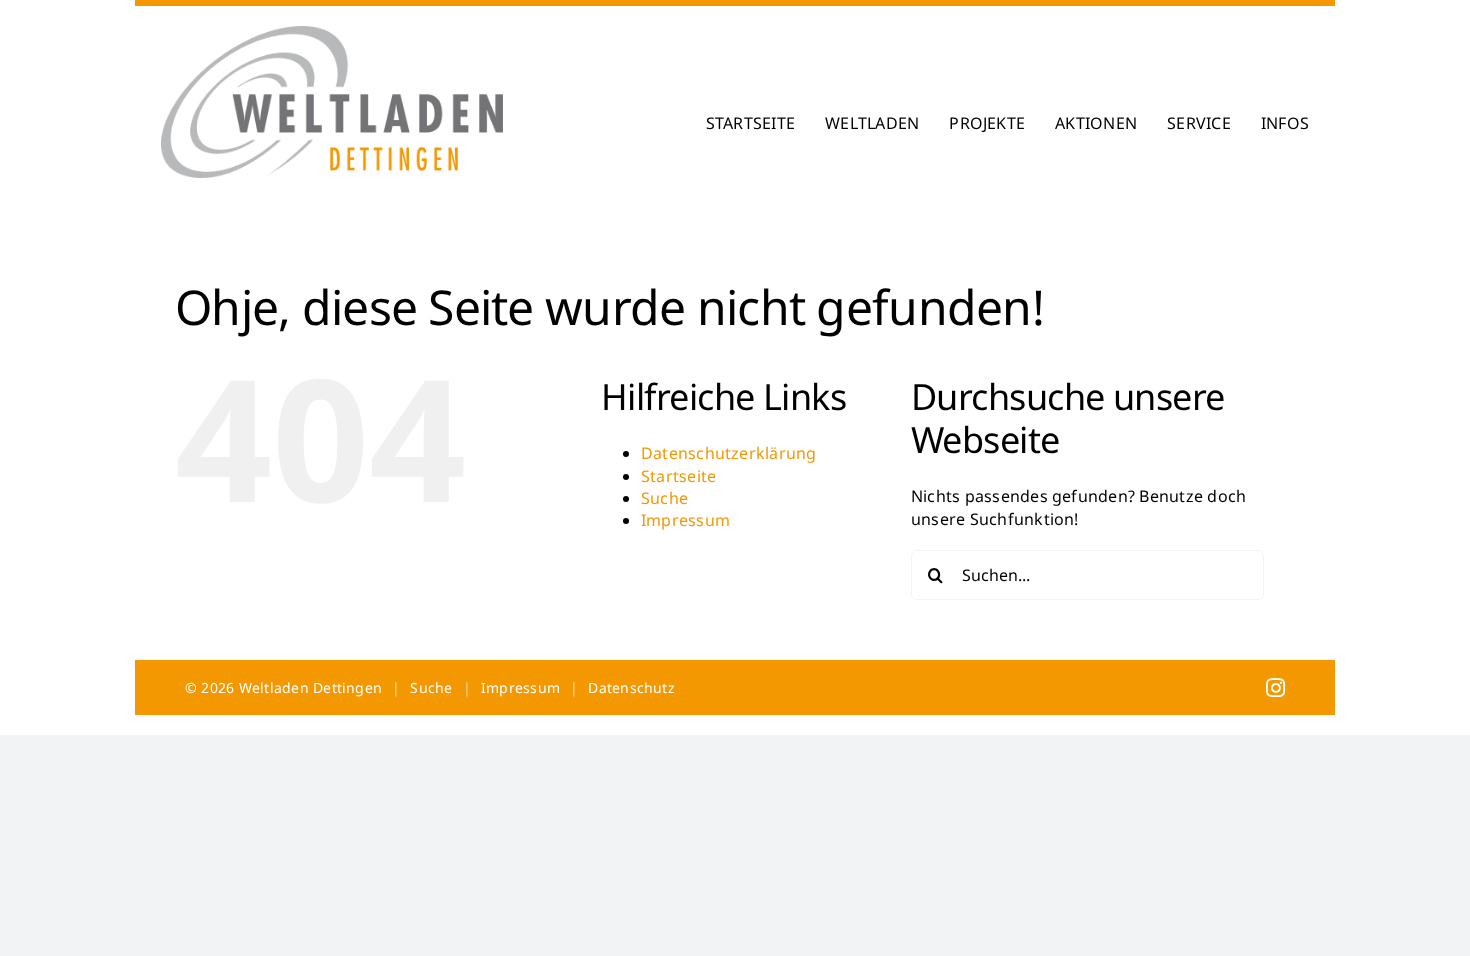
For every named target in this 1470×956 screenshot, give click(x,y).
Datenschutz (631, 687)
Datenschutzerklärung (729, 453)
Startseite (678, 476)
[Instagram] (1275, 687)
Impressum (685, 520)
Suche (664, 498)
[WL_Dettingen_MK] (332, 34)
